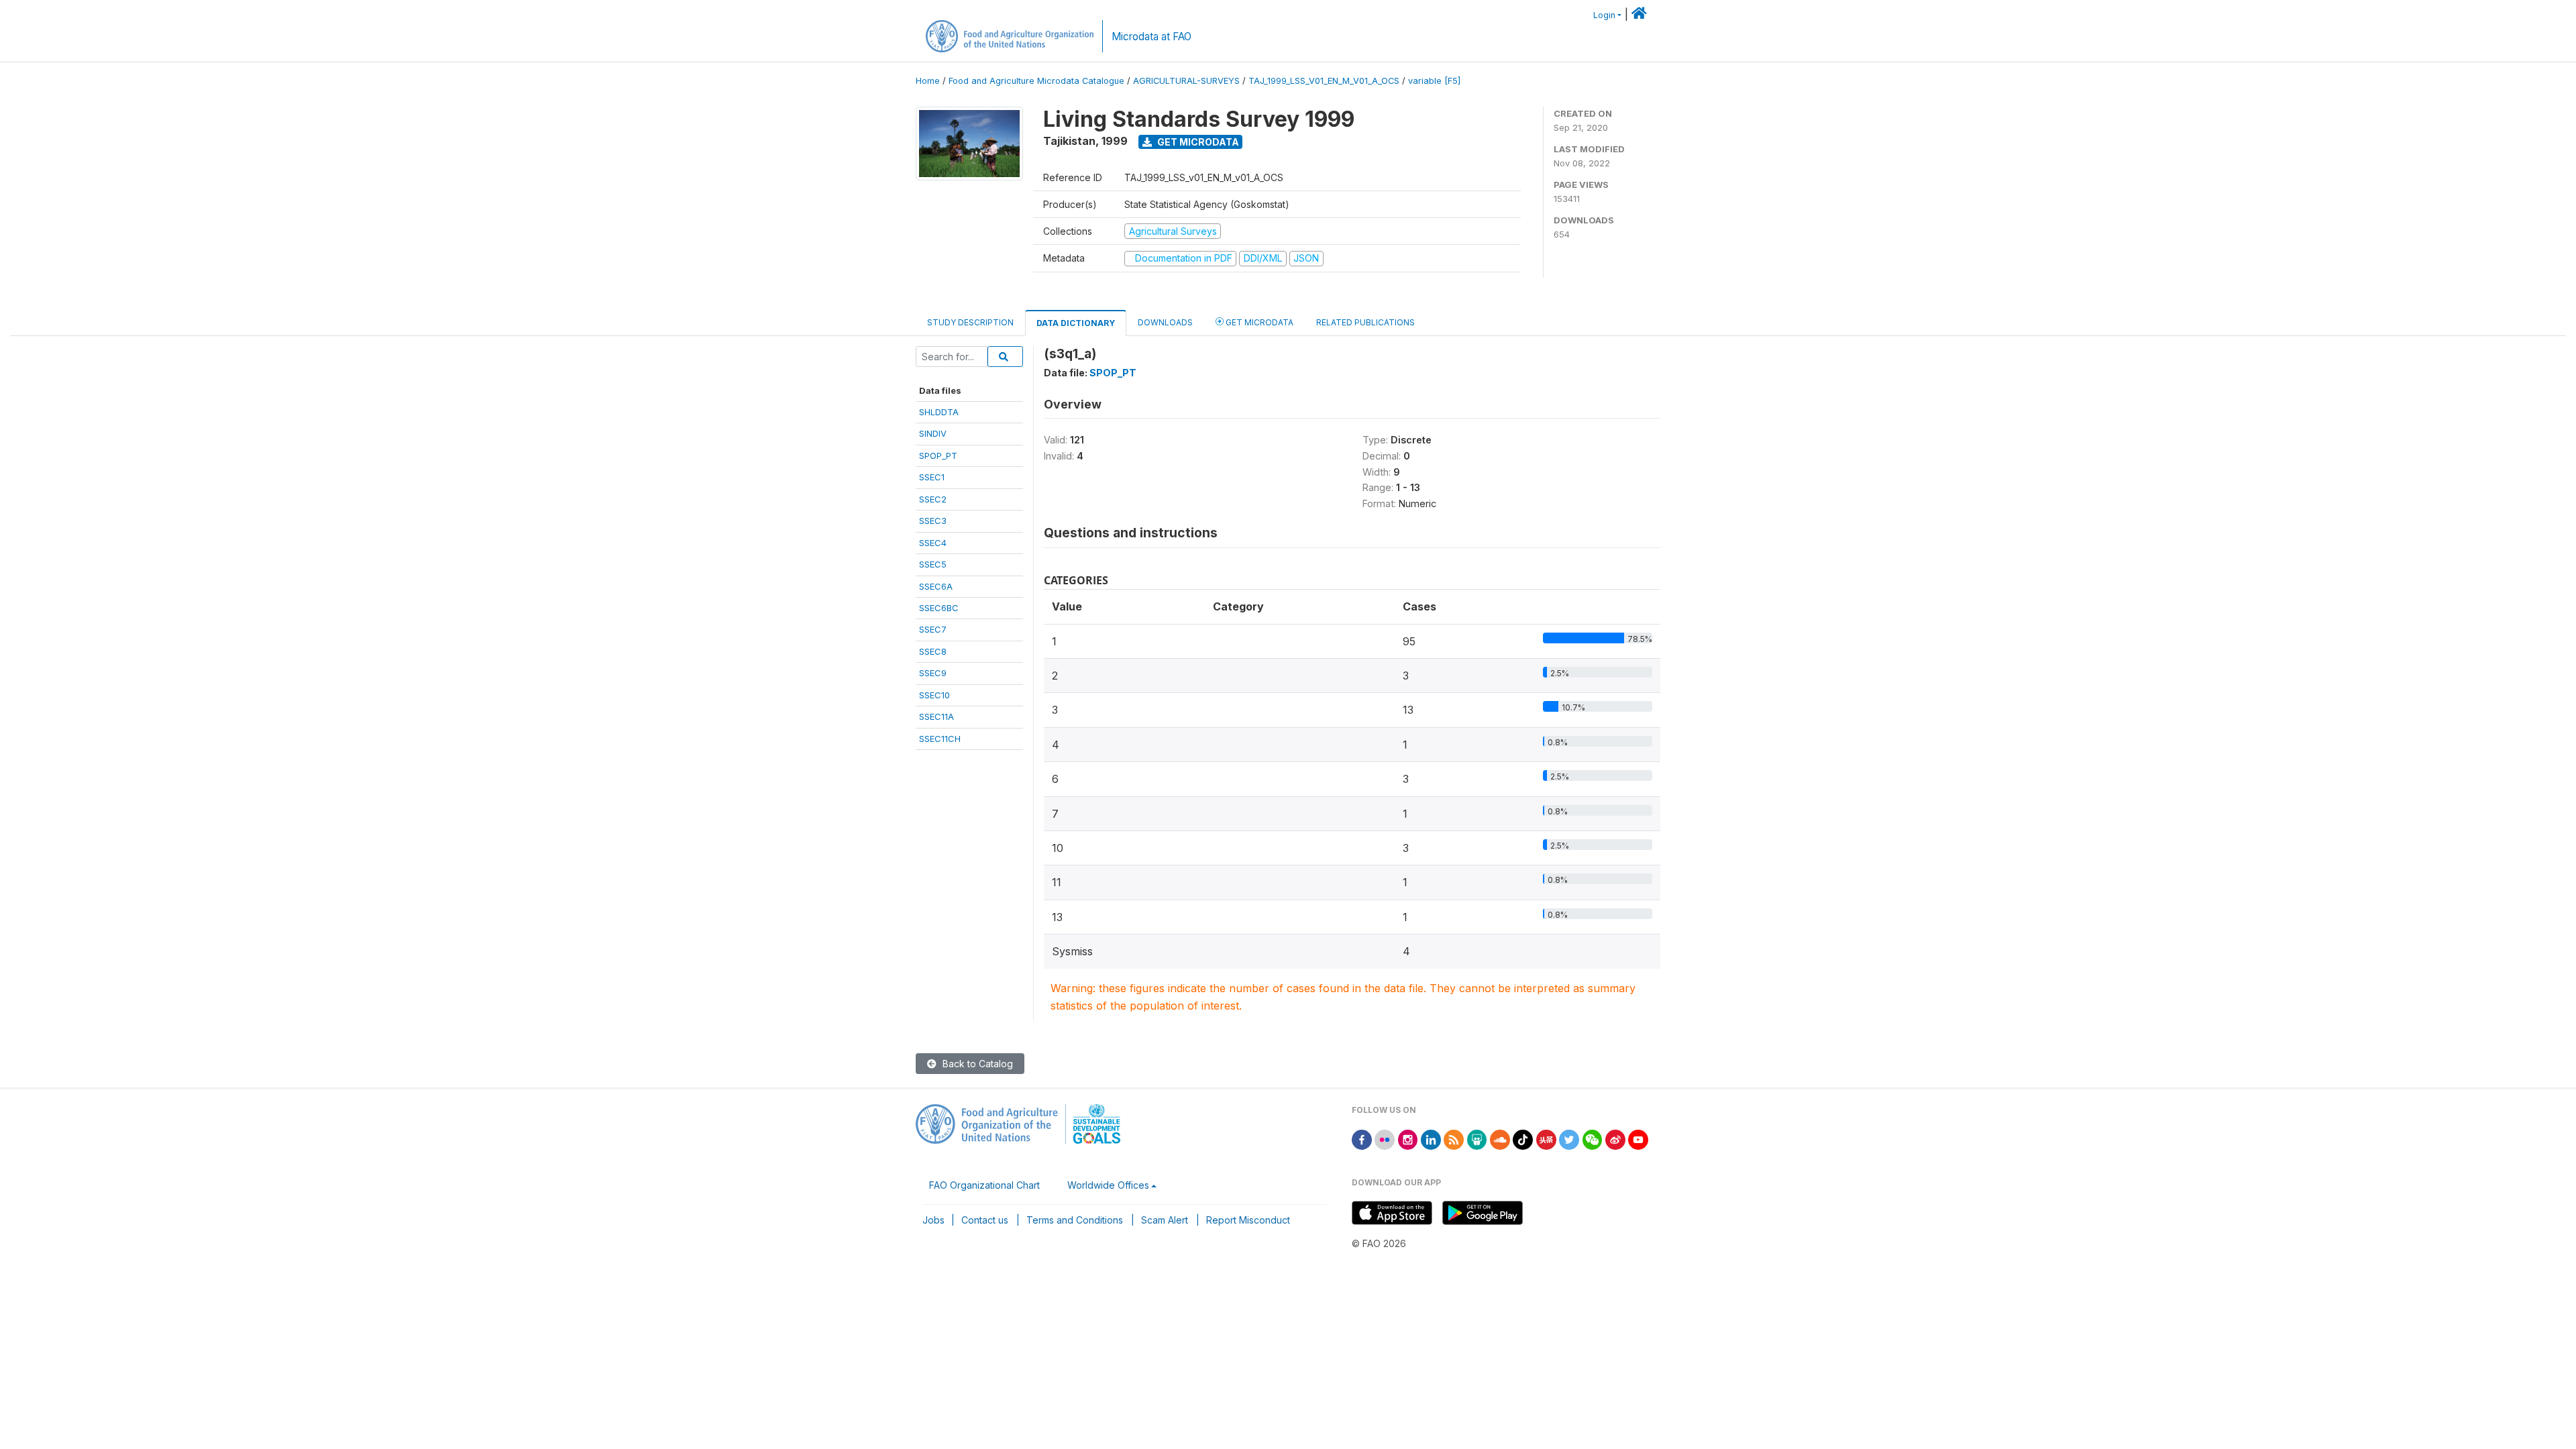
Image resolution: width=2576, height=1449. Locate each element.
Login (1604, 15)
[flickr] (1385, 1139)
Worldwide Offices (1108, 1185)
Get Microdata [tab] (1258, 322)
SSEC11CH (940, 739)
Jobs (933, 1220)
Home (928, 81)
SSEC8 (933, 651)
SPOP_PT (938, 455)
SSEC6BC (939, 608)
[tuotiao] (1546, 1139)
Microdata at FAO (1151, 37)
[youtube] (1638, 1139)
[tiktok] (1523, 1139)
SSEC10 (934, 695)
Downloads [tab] (1165, 322)
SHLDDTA (939, 412)
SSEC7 (933, 629)
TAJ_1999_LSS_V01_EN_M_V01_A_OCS (1324, 81)
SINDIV (933, 433)
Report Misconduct (1248, 1220)
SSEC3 (933, 521)
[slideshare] (1477, 1139)
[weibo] (1615, 1139)
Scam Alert (1165, 1220)
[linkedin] (1431, 1139)
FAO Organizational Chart (984, 1185)
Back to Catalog (976, 1064)
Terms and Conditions (1075, 1220)
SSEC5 (933, 564)
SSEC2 (933, 499)
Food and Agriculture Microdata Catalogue (1036, 81)
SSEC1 (932, 477)
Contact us (985, 1220)
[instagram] (1408, 1139)
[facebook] (1362, 1139)
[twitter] (1569, 1139)
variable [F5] (1434, 81)
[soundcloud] (1500, 1139)
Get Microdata (1197, 142)
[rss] (1454, 1139)
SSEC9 (933, 673)
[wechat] (1593, 1139)
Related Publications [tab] (1365, 322)
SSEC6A (936, 586)
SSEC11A (936, 716)
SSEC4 (933, 543)
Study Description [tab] (970, 322)
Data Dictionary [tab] (1076, 323)
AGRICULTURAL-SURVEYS (1186, 81)
